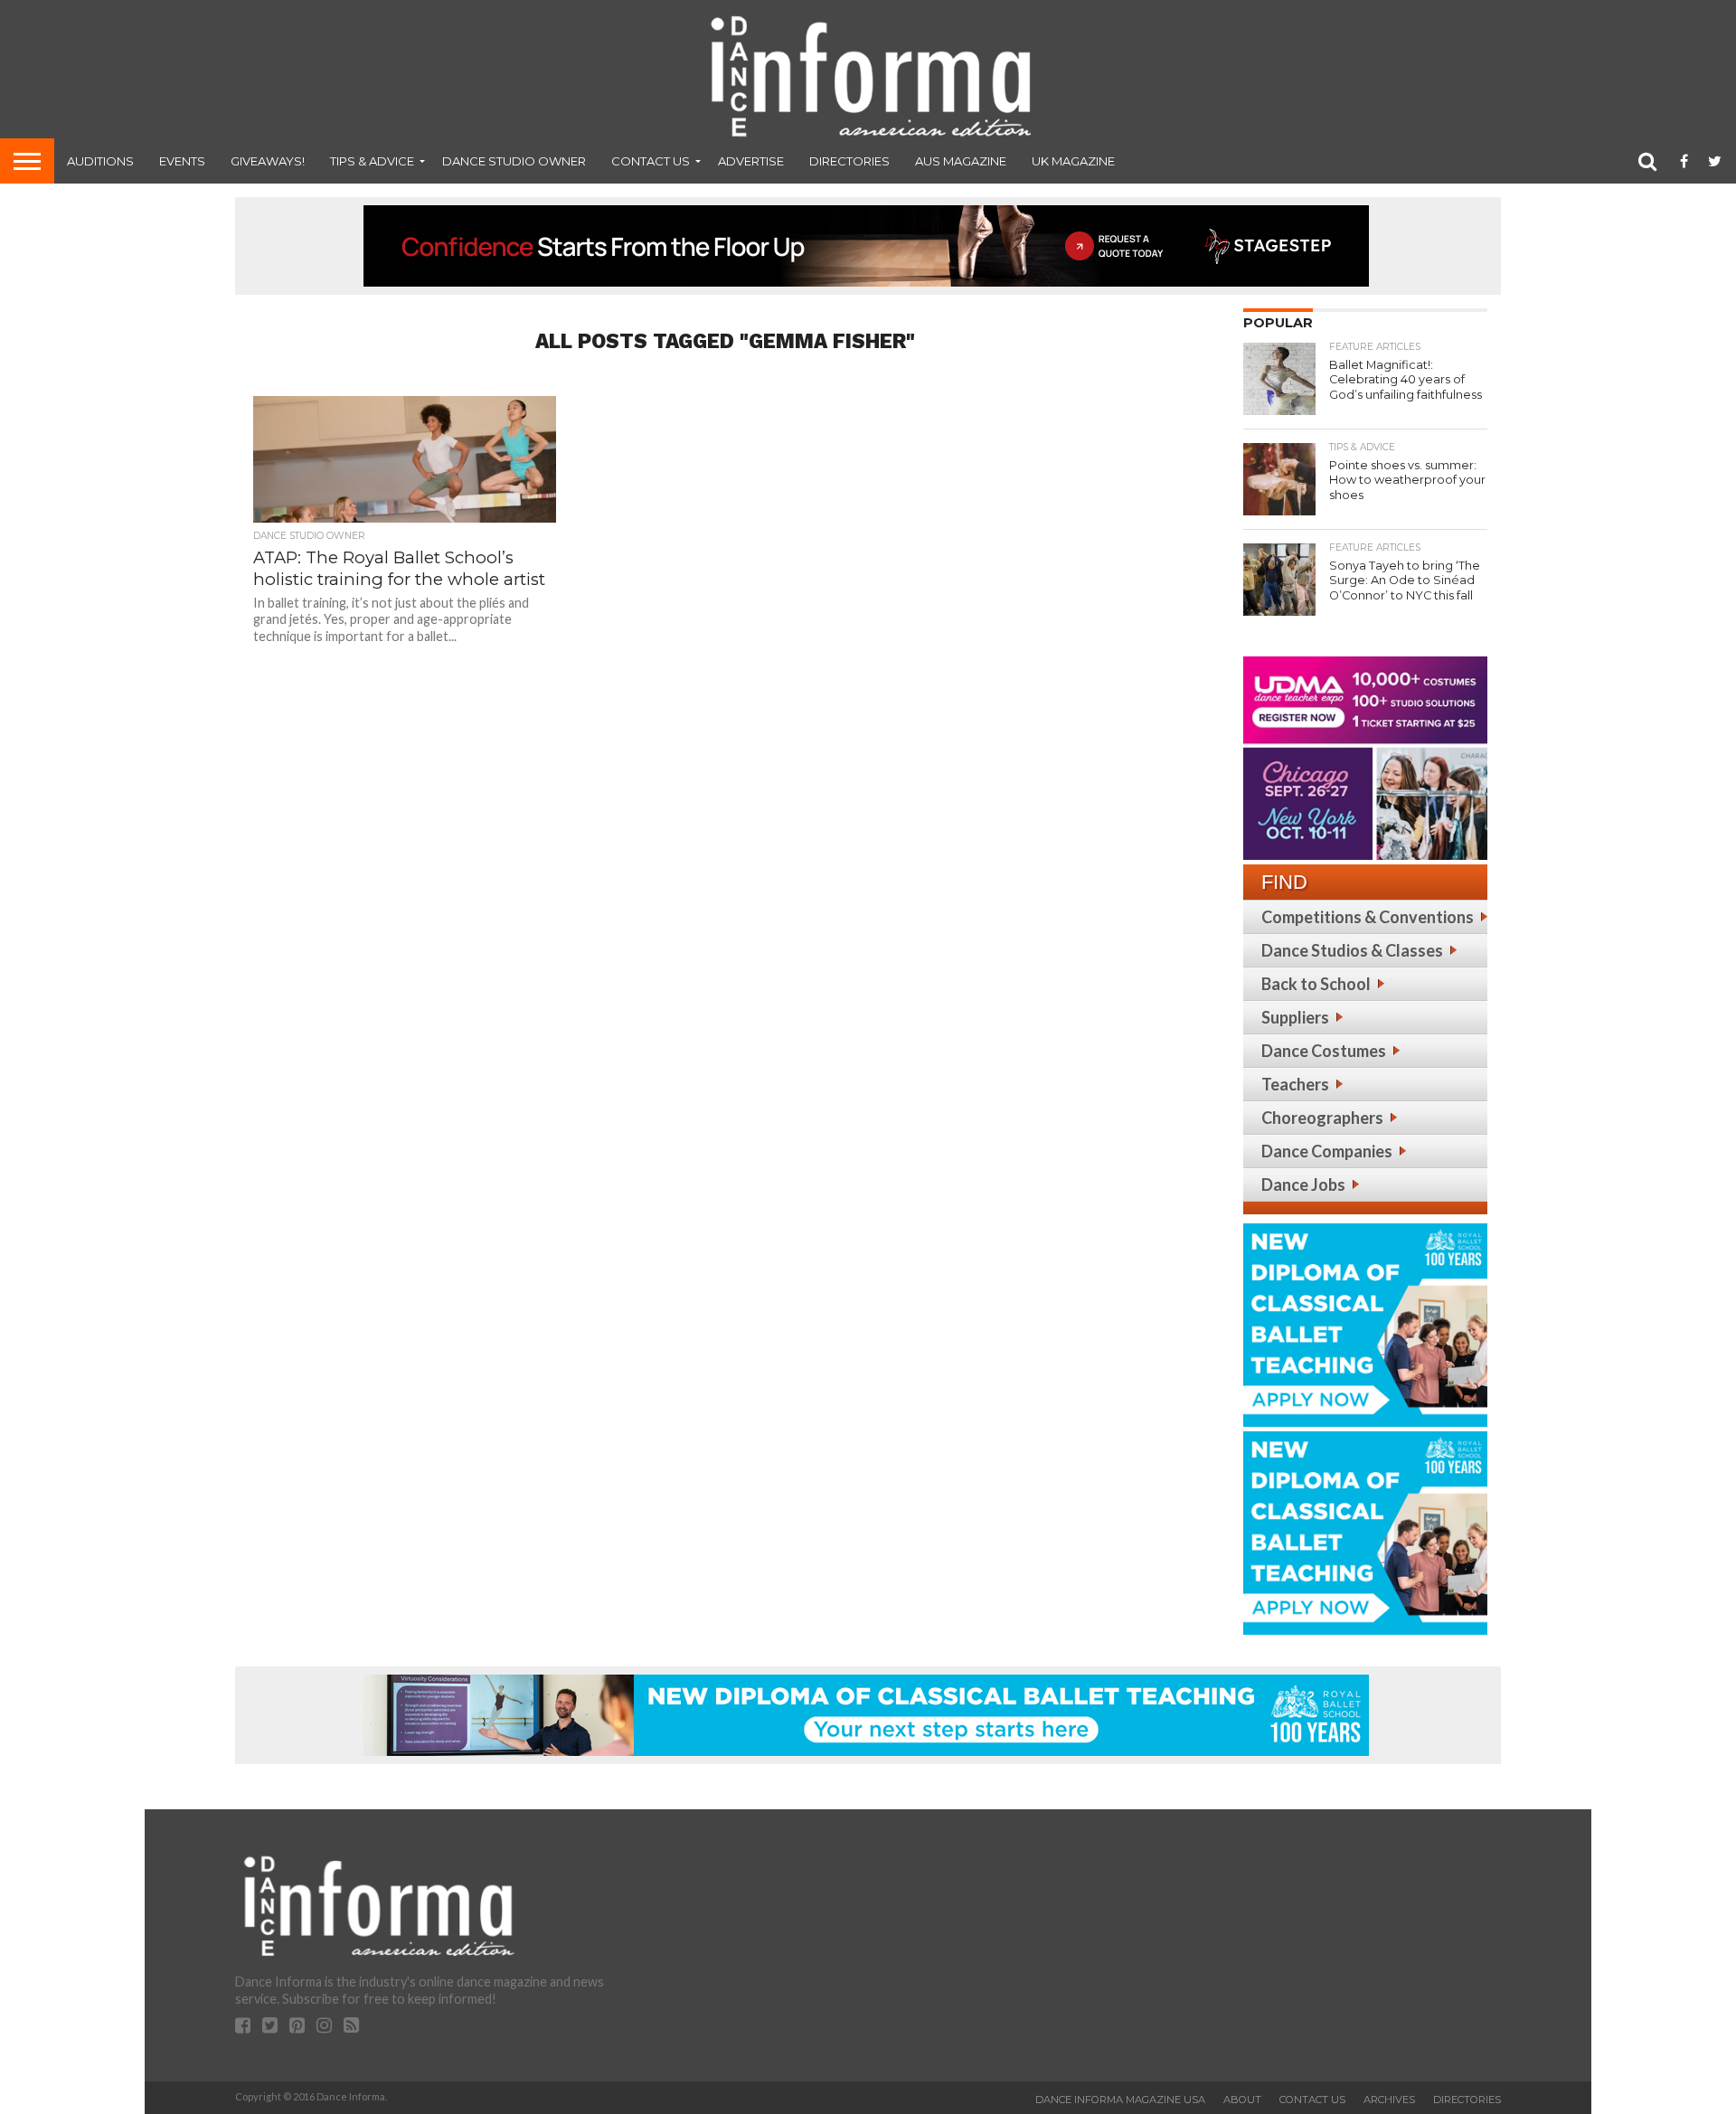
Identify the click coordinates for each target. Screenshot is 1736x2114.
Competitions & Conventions (1368, 917)
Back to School (1316, 984)
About (1242, 2100)
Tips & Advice (372, 161)
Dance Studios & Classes (1352, 950)
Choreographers (1322, 1118)
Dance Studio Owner (514, 161)
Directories (849, 161)
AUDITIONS (100, 161)
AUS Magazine (961, 161)
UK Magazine (1073, 161)
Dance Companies (1327, 1151)
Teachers (1295, 1084)
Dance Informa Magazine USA (1120, 2100)
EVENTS (182, 161)
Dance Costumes (1324, 1051)
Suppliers (1295, 1017)
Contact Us (651, 161)
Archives (1389, 2100)
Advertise (751, 161)
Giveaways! (268, 161)
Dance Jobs (1303, 1184)
